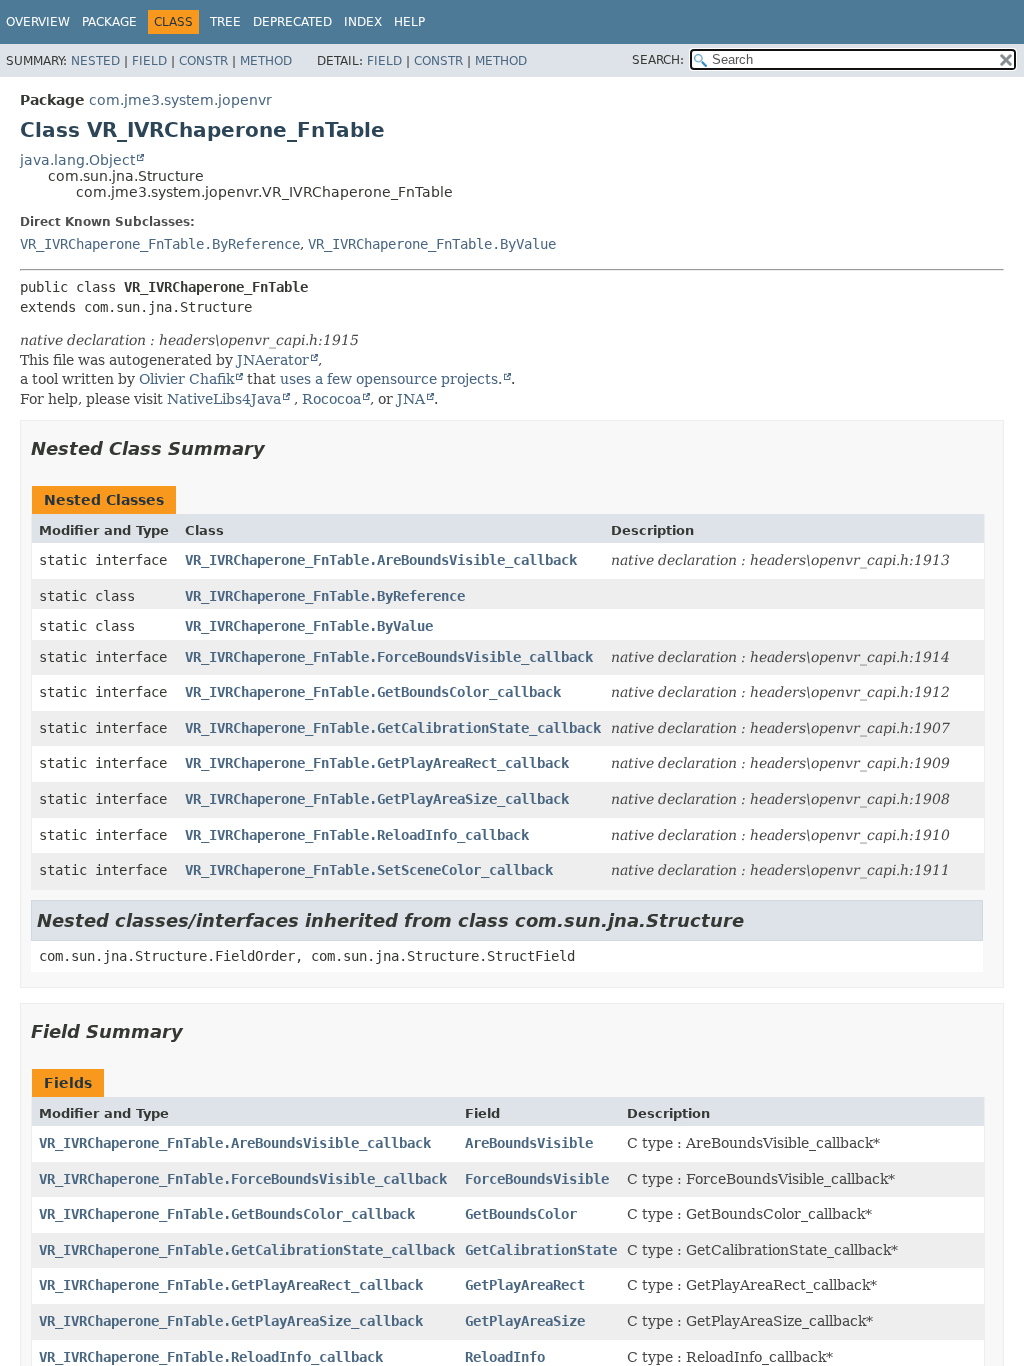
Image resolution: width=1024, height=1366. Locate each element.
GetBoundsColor (521, 1214)
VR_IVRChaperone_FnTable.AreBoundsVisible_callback (381, 560)
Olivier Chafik (186, 379)
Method (266, 61)
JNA (411, 399)
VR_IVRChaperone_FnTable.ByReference (160, 244)
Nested (95, 61)
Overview (38, 22)
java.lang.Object (77, 160)
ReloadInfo (505, 1357)
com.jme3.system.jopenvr (180, 100)
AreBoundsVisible (529, 1143)
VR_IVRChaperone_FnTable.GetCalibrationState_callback (393, 728)
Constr (203, 61)
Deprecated (292, 22)
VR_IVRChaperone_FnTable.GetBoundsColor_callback (373, 692)
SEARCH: (658, 60)
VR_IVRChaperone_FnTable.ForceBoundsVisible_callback (389, 657)
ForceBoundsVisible (537, 1179)
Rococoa (331, 399)
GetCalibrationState (541, 1250)
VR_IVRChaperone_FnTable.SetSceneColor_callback (369, 870)
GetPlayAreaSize (525, 1321)
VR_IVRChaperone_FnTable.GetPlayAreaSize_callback (377, 799)
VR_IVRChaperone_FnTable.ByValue (432, 244)
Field (149, 61)
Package (109, 22)
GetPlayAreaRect (525, 1285)
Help (409, 22)
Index (363, 22)
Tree (225, 22)
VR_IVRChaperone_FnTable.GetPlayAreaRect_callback (377, 763)
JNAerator (273, 360)
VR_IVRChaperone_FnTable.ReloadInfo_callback (357, 835)
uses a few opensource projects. (391, 379)
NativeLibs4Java (224, 399)
